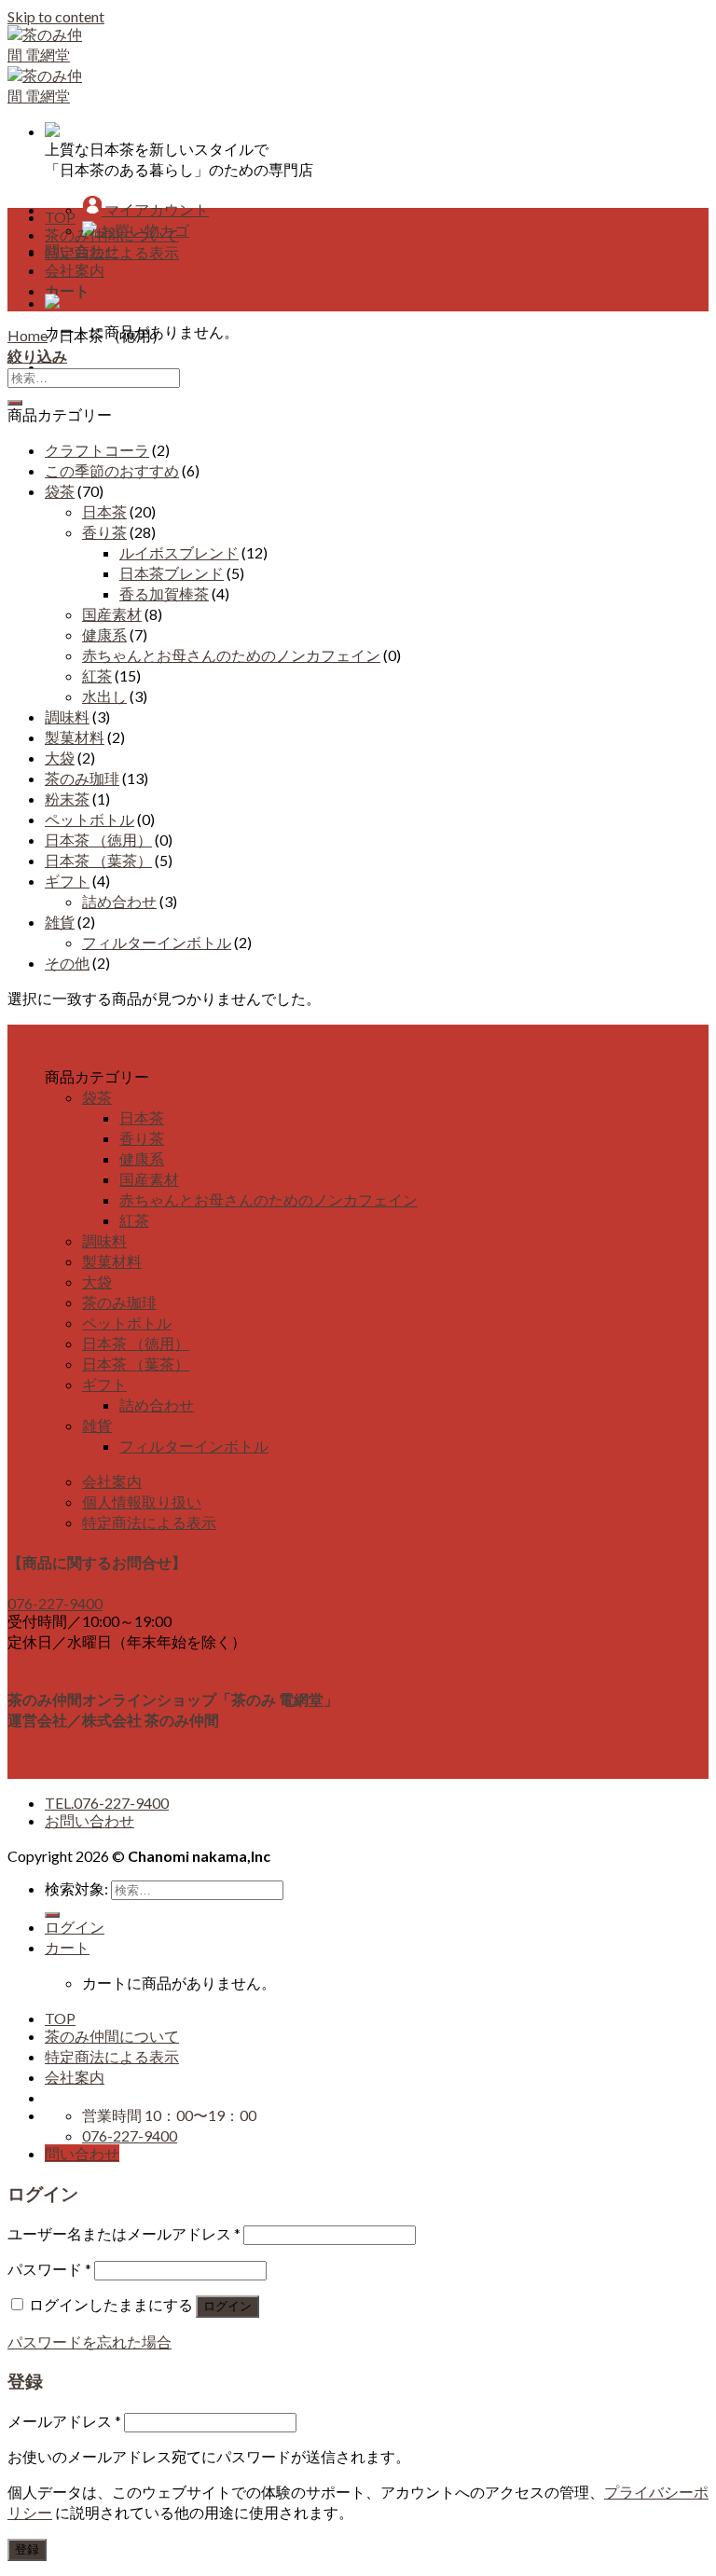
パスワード (49, 2269)
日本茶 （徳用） (98, 840)
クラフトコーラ (97, 450)
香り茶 (104, 532)
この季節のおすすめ (112, 470)
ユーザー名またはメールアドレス (124, 2233)
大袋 (60, 758)
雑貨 (60, 922)
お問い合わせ (89, 1820)
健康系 (104, 634)
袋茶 (60, 491)
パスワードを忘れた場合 (89, 2342)
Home (28, 335)
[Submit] (15, 403)
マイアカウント (155, 209)
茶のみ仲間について (112, 234)
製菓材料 (75, 737)
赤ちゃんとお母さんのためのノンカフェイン (231, 655)
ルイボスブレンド (179, 552)
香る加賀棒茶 (164, 593)
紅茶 (97, 675)
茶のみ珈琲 (82, 778)
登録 (27, 2549)
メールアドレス (64, 2421)
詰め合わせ (119, 901)
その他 (67, 963)
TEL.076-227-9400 (107, 1803)
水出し (104, 696)
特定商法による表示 (112, 252)
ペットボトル (89, 819)
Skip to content (56, 16)
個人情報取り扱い (142, 1502)
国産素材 (112, 614)
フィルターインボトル (157, 942)
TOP (60, 217)
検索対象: (76, 1888)
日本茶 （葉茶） (98, 860)
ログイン (227, 2306)
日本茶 (104, 511)
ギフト (67, 881)
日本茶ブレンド (172, 573)
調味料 (67, 716)
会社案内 (75, 270)
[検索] (52, 1915)
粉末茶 (67, 799)
